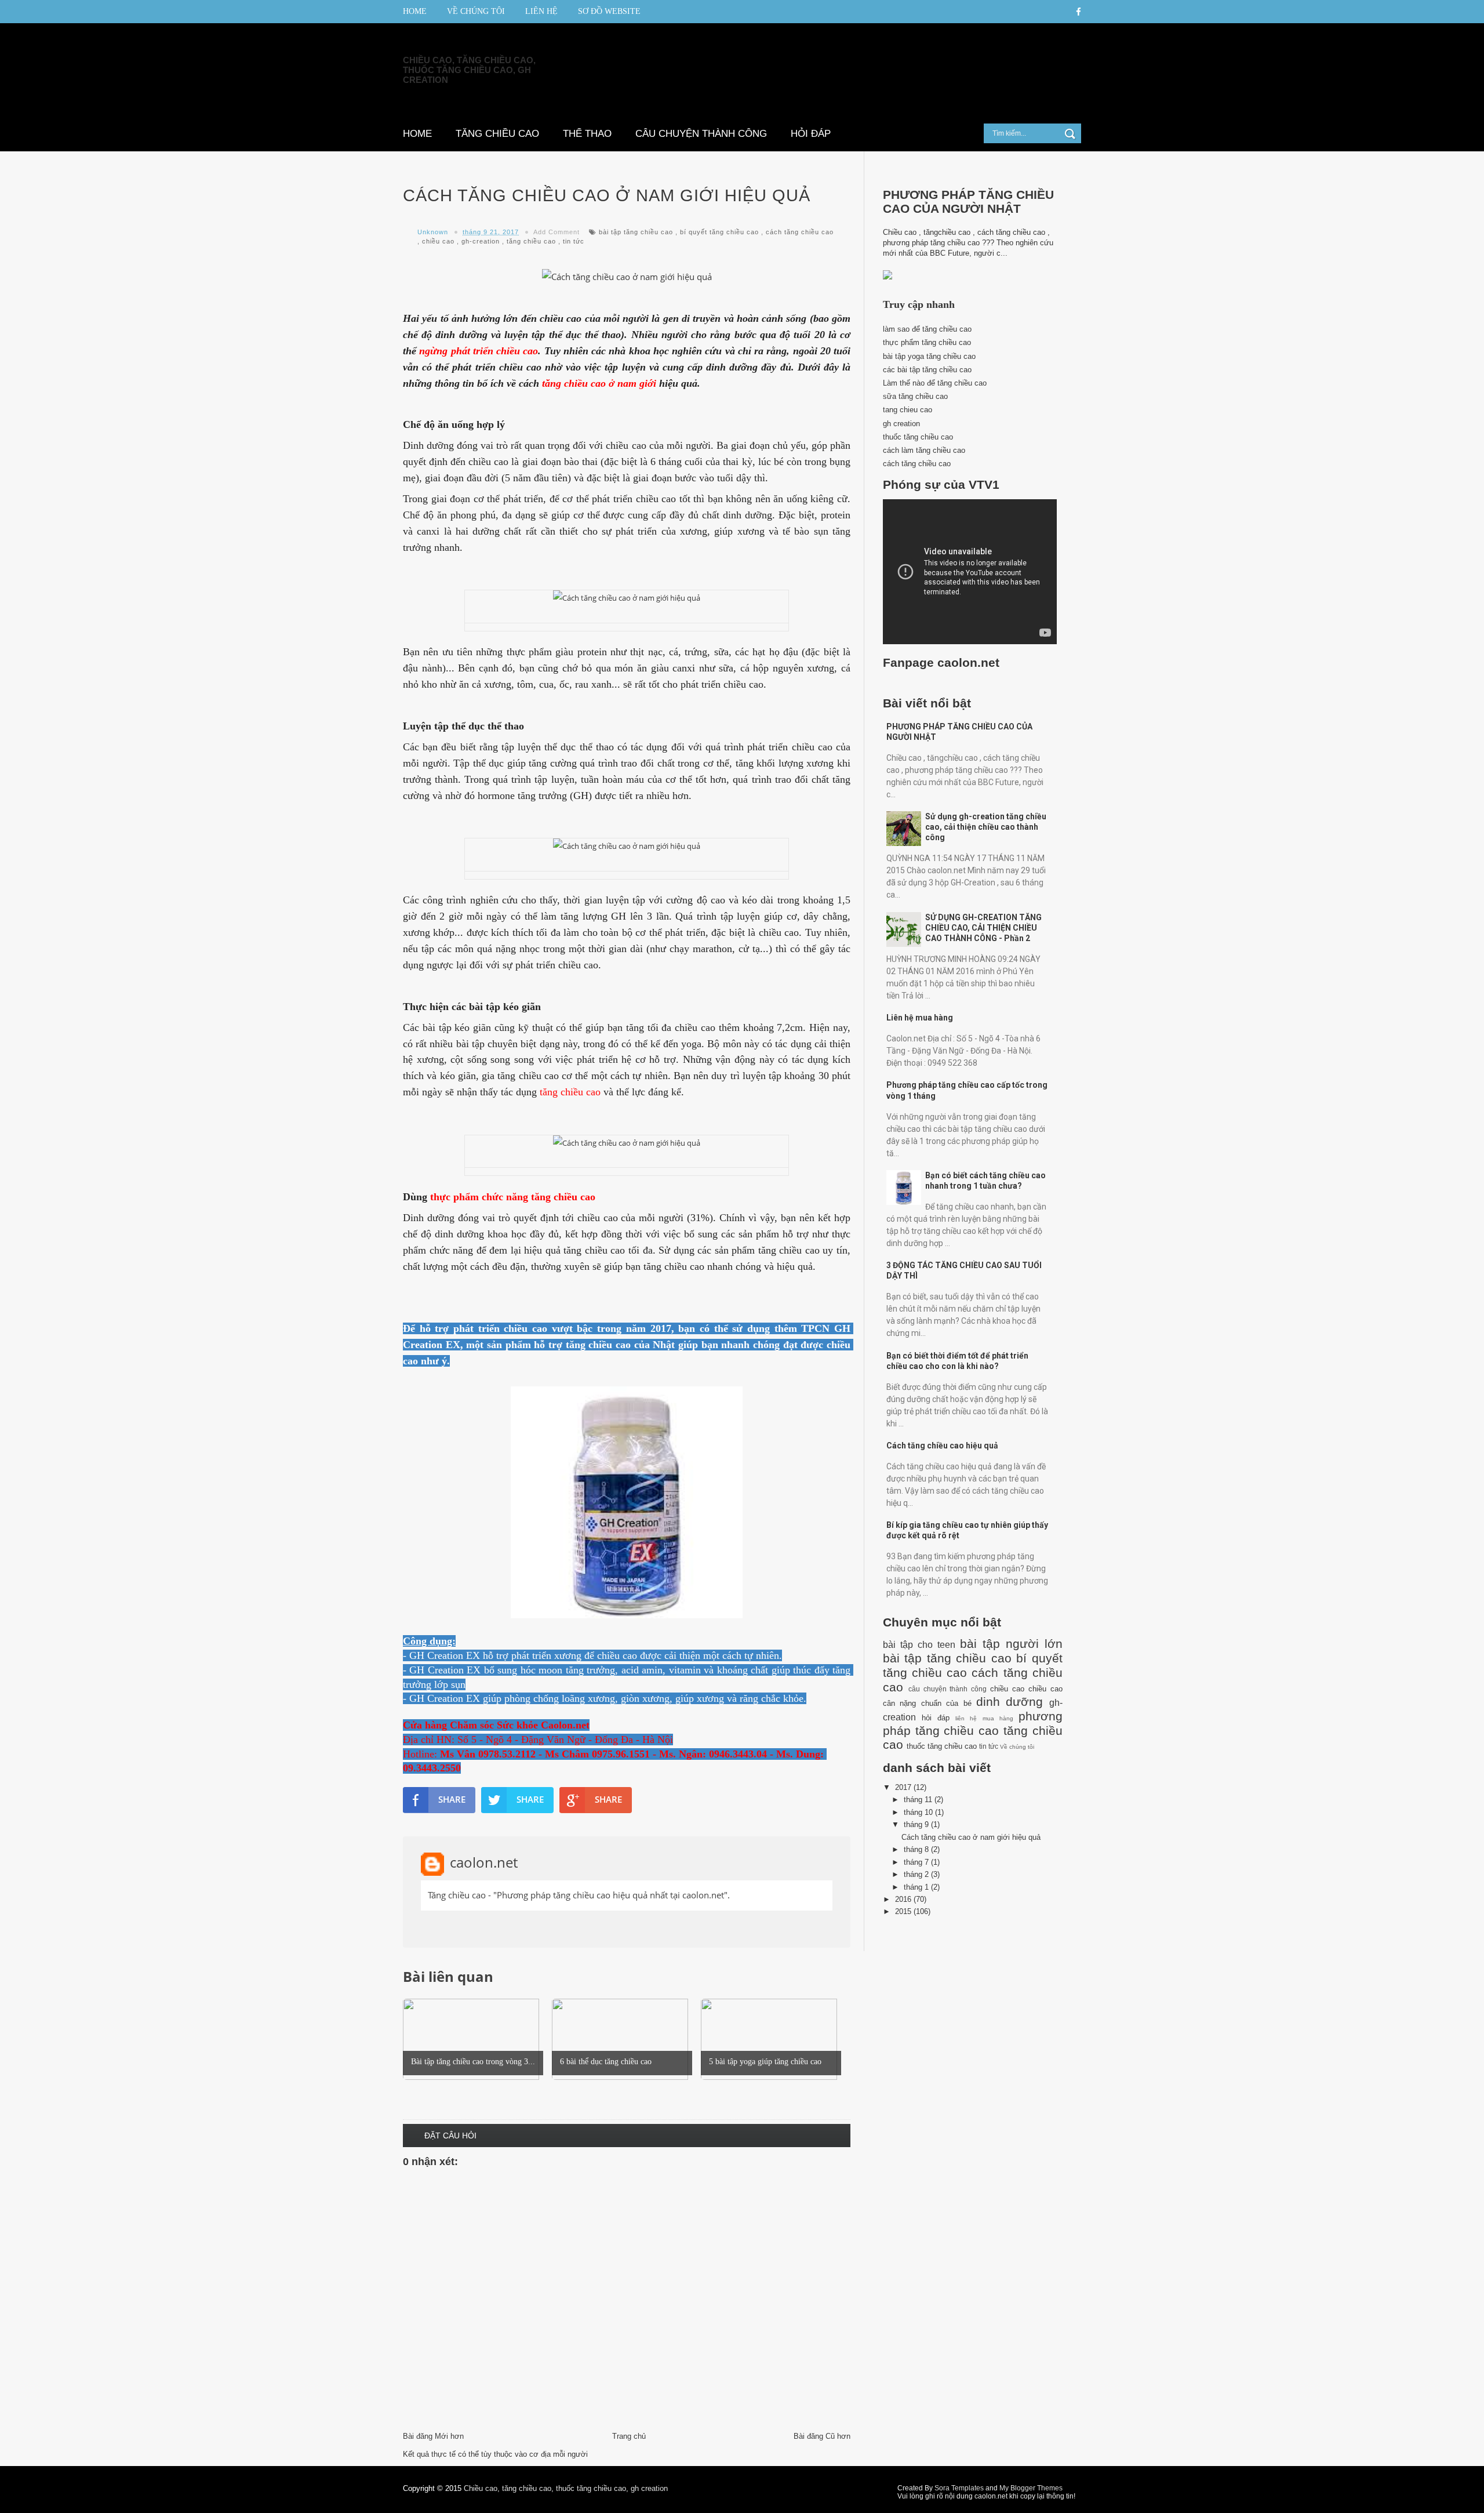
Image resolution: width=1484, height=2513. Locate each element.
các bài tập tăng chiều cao (927, 370)
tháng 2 (917, 1874)
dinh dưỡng (1010, 1702)
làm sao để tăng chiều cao (927, 329)
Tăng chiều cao (497, 134)
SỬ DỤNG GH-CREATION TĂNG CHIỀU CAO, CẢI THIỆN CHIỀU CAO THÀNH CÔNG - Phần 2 (983, 928)
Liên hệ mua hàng (920, 1018)
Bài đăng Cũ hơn (822, 2436)
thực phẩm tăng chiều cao (927, 342)
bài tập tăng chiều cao (636, 232)
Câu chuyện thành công (701, 134)
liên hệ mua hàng (984, 1718)
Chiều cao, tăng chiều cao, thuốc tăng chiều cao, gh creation (469, 70)
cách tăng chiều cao (800, 232)
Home (415, 11)
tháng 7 (917, 1862)
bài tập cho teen (919, 1645)
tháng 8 (917, 1849)
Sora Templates (959, 2488)
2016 (904, 1899)
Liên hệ (541, 11)
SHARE (452, 1799)
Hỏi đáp (811, 134)
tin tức (574, 241)
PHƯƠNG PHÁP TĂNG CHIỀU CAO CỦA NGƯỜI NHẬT (968, 201)
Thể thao (587, 134)
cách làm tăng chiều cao (924, 450)
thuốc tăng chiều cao (918, 437)
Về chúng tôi (476, 11)
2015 (904, 1911)
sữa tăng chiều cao (915, 396)
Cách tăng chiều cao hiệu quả (942, 1446)
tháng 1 (917, 1887)
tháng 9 (917, 1824)
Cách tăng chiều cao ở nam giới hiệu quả (971, 1837)
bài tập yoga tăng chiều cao (929, 356)
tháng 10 (919, 1812)
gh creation (901, 424)
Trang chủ (629, 2436)
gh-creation (481, 241)
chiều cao (438, 241)
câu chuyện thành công (948, 1689)
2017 (904, 1787)
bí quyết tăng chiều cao (719, 232)
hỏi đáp (936, 1718)
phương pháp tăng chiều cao (973, 1723)
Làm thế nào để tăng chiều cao (935, 383)
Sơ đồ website (609, 11)
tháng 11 (919, 1800)
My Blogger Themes (1031, 2488)
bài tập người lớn (1011, 1644)
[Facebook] (1079, 12)
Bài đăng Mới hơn (433, 2436)
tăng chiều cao (531, 241)
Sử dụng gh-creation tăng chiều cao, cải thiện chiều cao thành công (986, 827)
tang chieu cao (908, 410)
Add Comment (556, 232)
